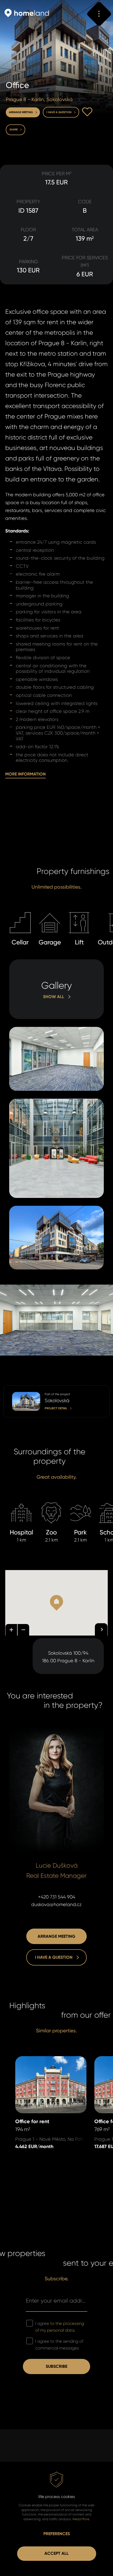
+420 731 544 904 (57, 1897)
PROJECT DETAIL (20, 1389)
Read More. (81, 2519)
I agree (60, 2327)
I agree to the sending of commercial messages (59, 2345)
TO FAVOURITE (87, 112)
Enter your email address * (56, 2301)
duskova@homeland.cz (56, 1905)
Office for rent (30, 2060)
